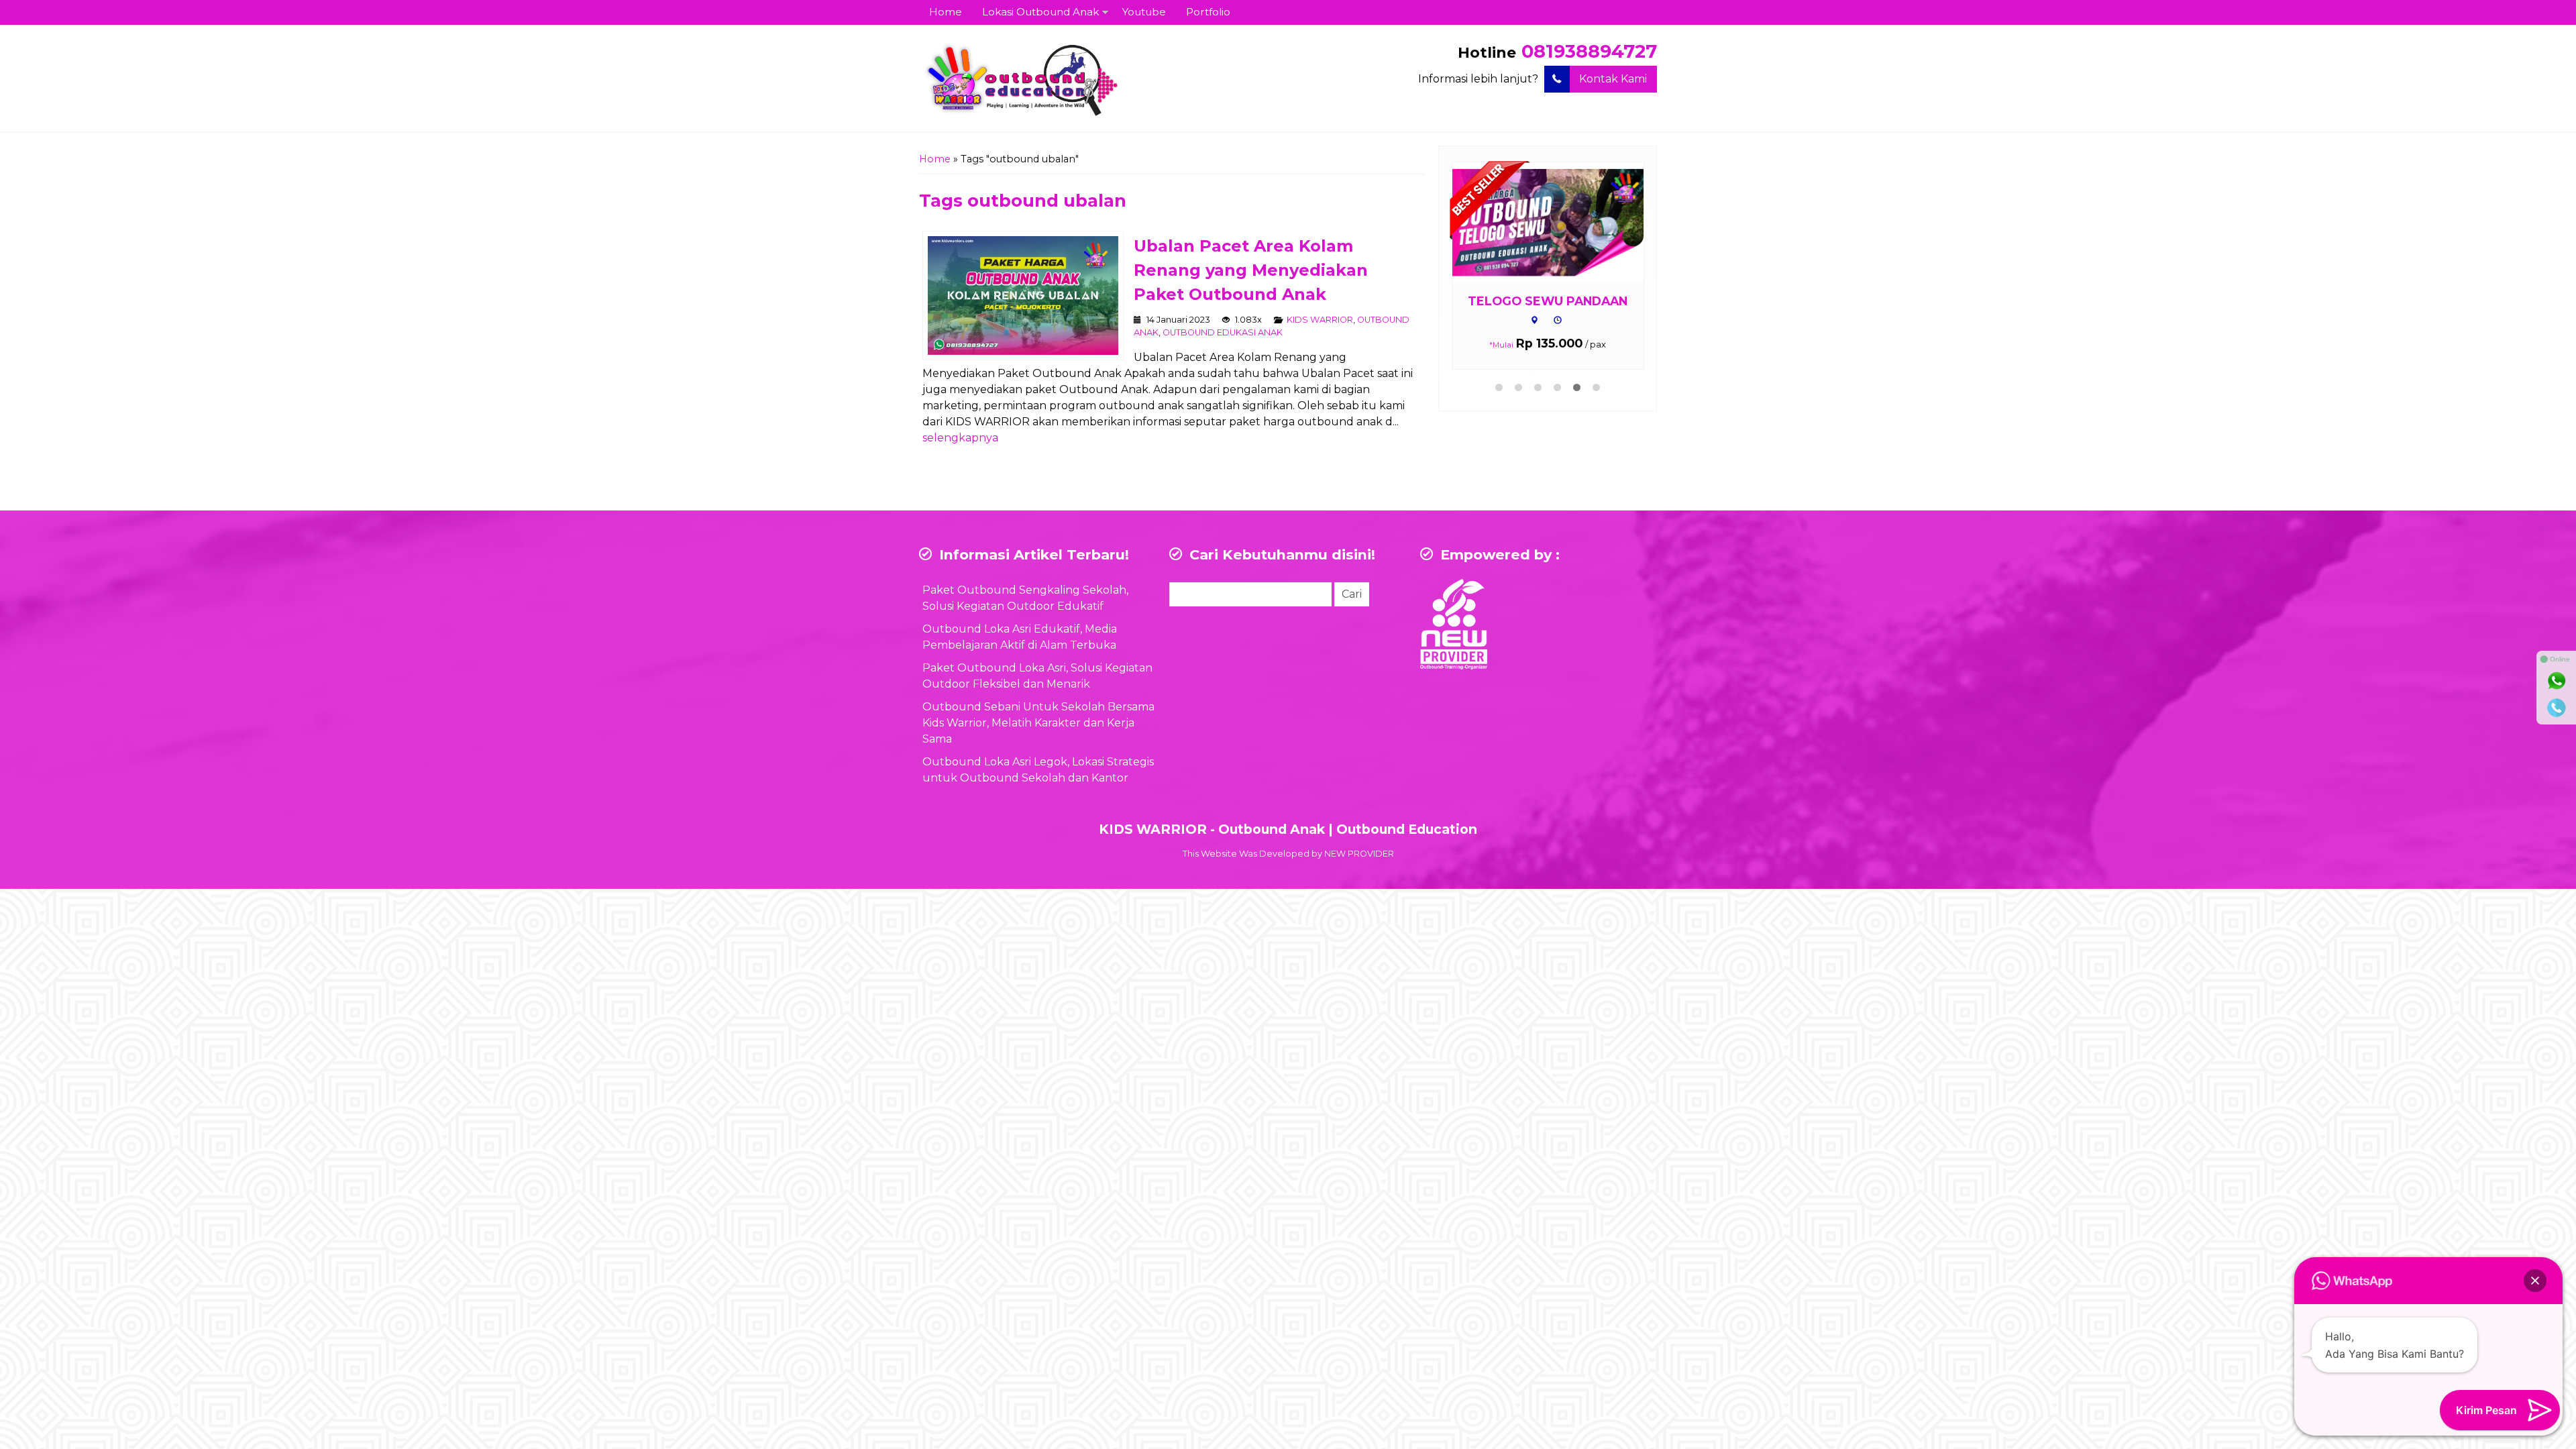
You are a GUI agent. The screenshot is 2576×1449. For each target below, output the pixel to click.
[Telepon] (2557, 708)
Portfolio (1208, 12)
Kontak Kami (1613, 79)
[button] (2535, 1281)
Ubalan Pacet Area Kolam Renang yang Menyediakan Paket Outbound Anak (1251, 270)
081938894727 (1589, 51)
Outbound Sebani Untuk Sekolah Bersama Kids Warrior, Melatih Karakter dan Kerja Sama (1038, 723)
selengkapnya (960, 438)
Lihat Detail (1571, 222)
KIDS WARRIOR (1320, 320)
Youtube (1144, 12)
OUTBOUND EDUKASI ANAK (1223, 332)
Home (946, 12)
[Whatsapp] (2557, 681)
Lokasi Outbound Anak (1040, 12)
